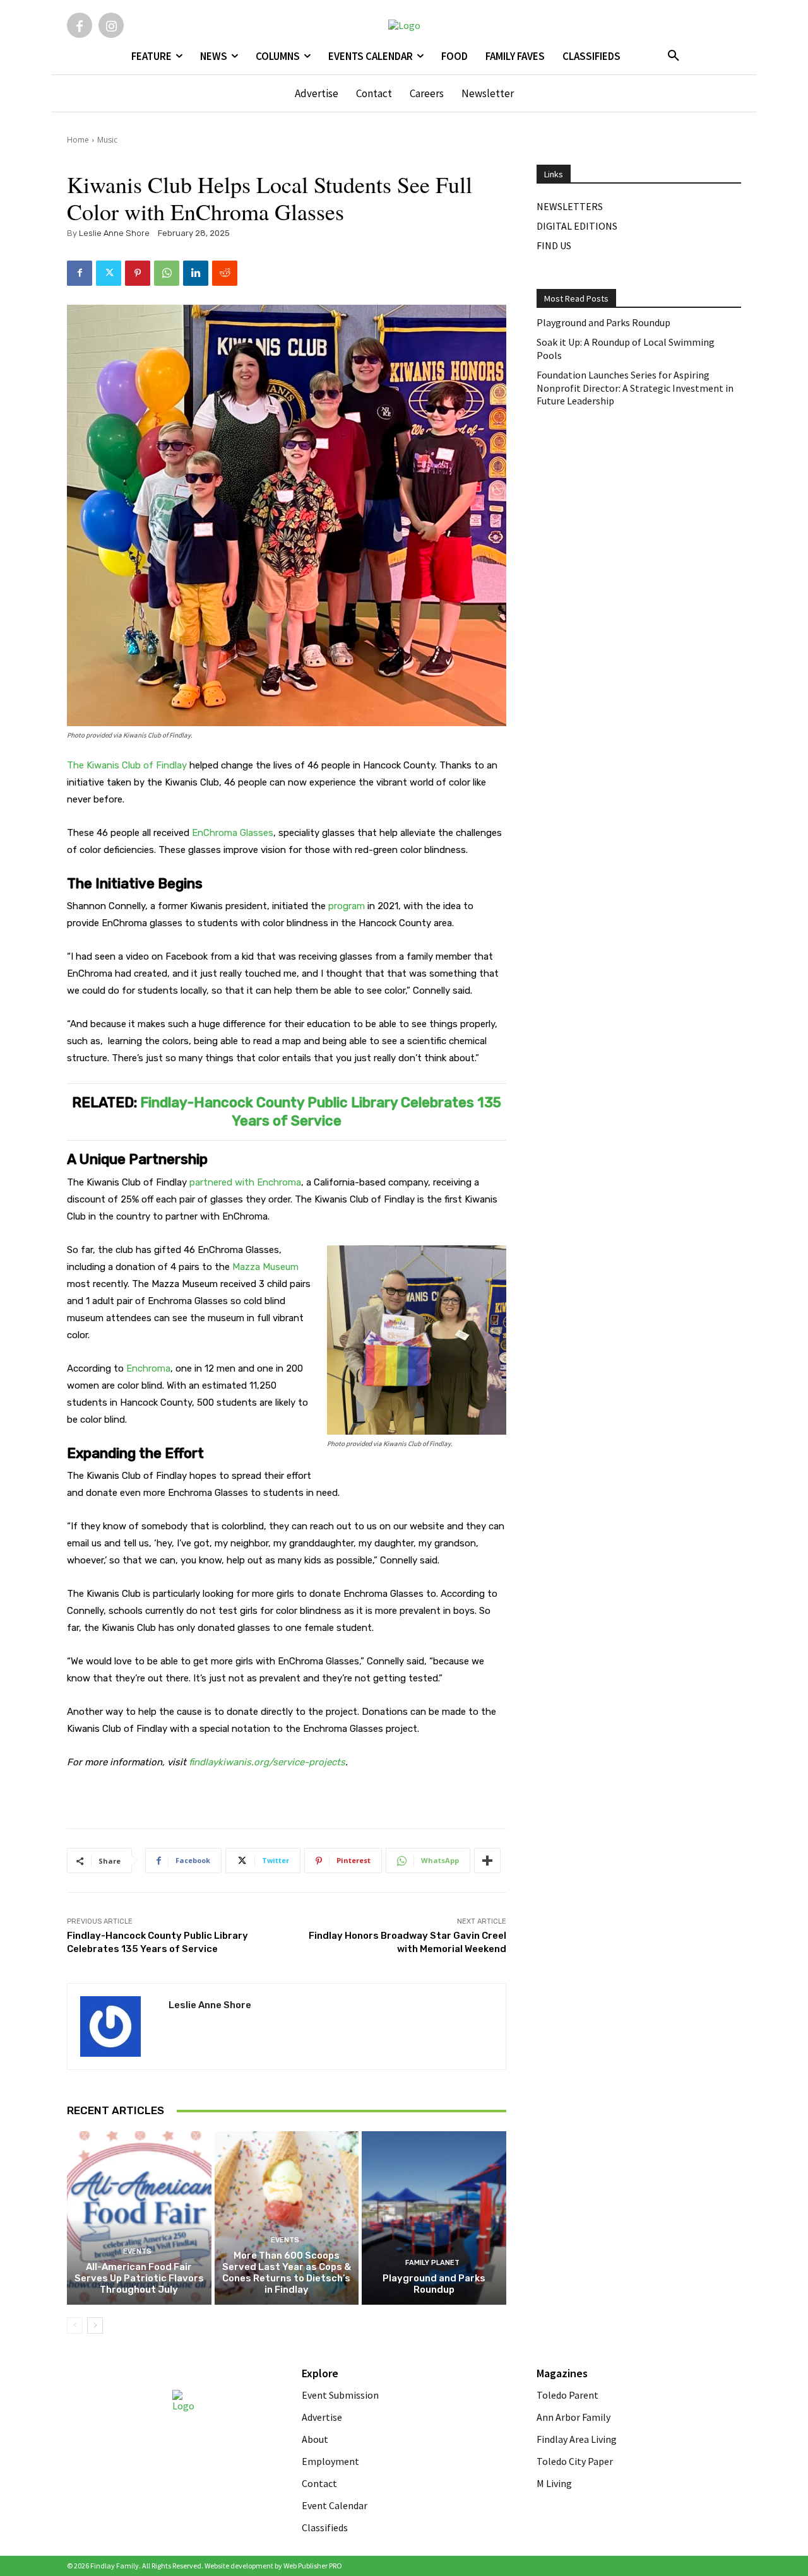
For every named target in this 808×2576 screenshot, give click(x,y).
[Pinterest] (138, 273)
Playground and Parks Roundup (434, 2284)
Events (137, 2251)
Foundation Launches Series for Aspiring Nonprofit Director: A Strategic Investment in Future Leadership (635, 388)
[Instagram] (111, 25)
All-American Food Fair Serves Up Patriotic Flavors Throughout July (139, 2278)
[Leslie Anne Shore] (118, 2026)
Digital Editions (577, 226)
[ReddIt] (225, 273)
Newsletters (570, 206)
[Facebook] (80, 25)
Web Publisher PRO (313, 2566)
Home (78, 140)
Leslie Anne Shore (114, 233)
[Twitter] (109, 273)
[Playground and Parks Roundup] (434, 2218)
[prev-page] (75, 2326)
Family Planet (432, 2263)
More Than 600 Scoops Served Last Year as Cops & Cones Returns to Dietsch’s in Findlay (287, 2273)
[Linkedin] (196, 273)
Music (107, 140)
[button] (674, 56)
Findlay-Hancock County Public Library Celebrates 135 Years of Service (321, 1112)
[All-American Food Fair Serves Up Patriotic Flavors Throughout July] (139, 2218)
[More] (487, 1861)
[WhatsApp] (167, 273)
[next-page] (95, 2326)
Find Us (554, 245)
